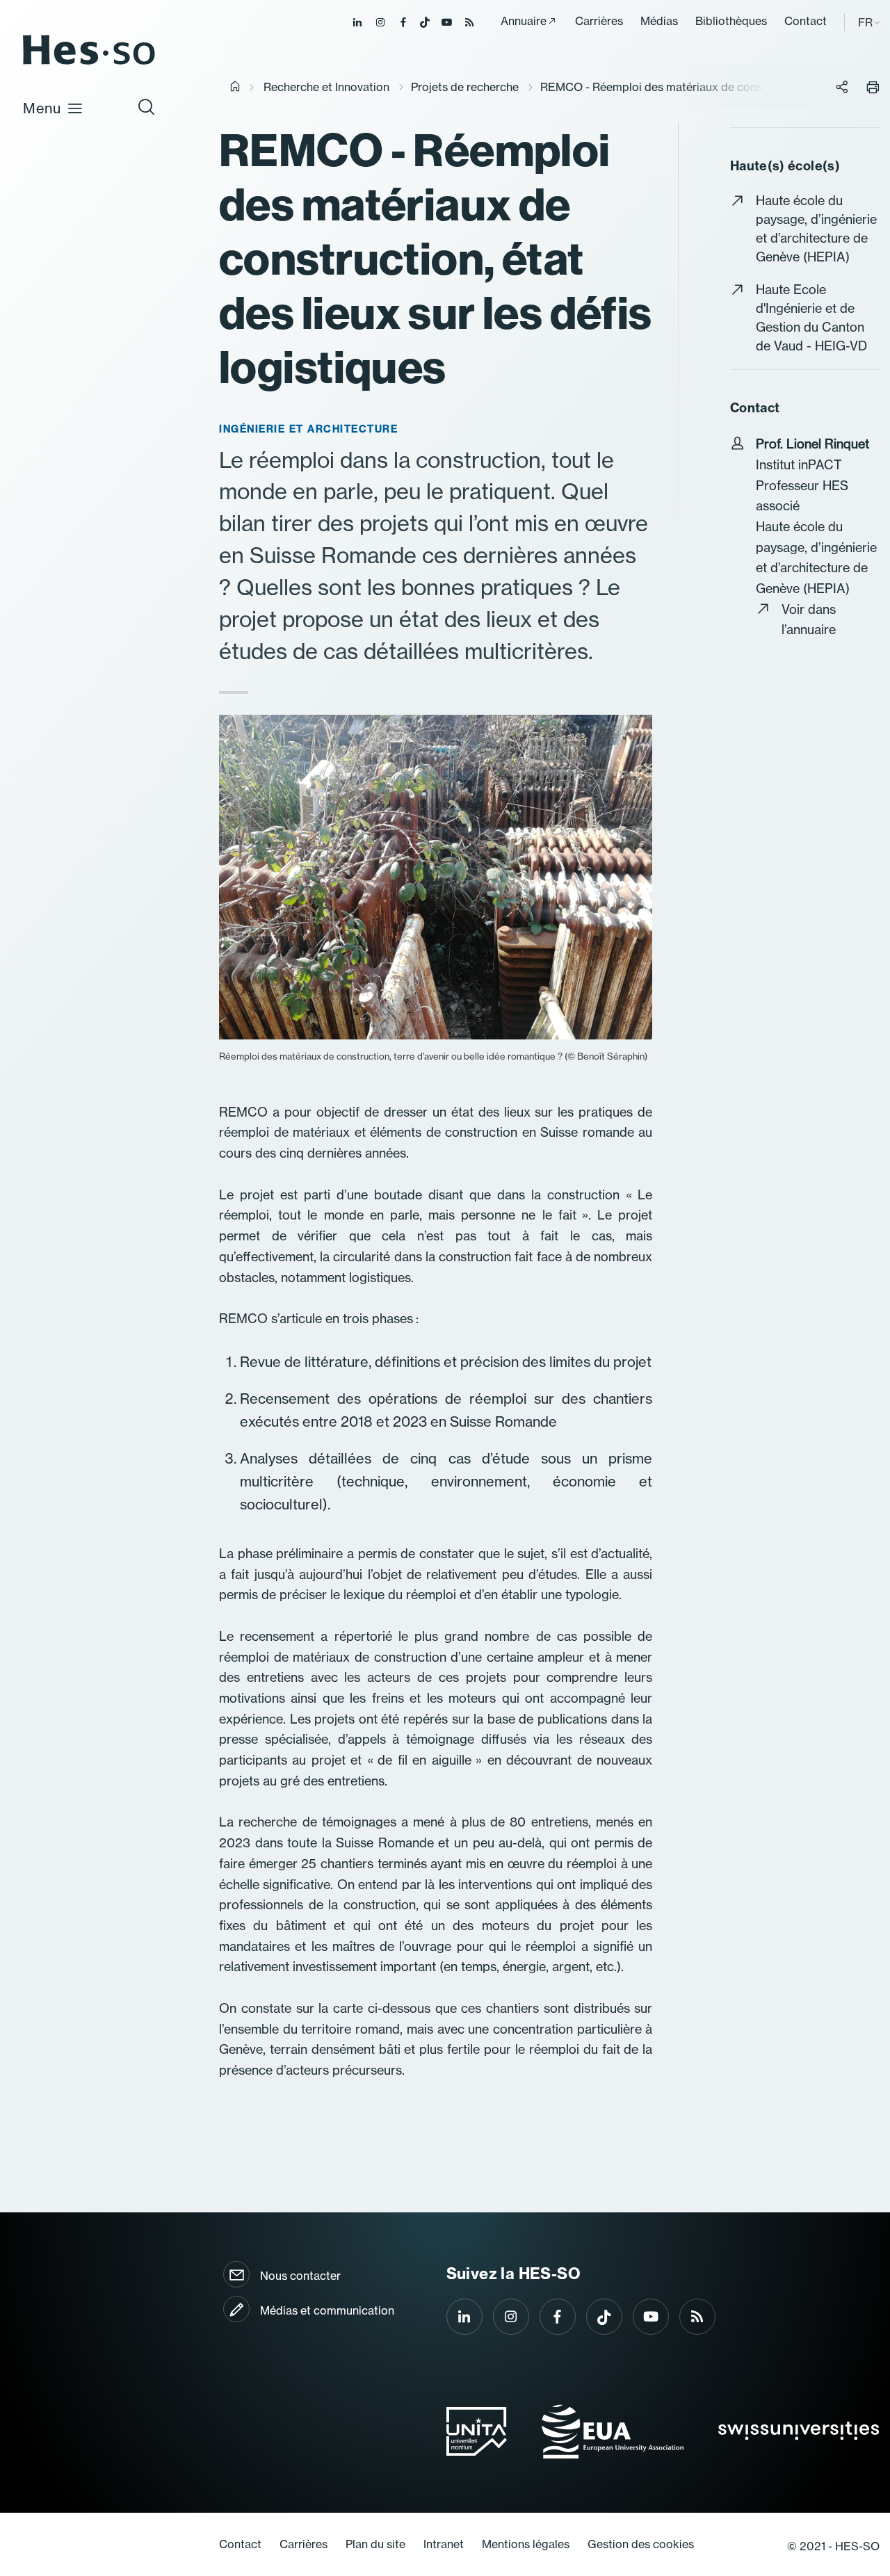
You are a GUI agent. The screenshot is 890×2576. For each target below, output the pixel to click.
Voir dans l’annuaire (809, 620)
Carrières (599, 21)
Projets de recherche (465, 87)
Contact (806, 21)
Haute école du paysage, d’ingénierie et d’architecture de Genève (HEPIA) (816, 229)
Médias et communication (327, 2310)
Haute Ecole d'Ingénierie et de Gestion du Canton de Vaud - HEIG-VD (811, 318)
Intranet (444, 2544)
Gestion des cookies (641, 2544)
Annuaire (524, 21)
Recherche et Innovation (326, 87)
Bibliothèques (731, 21)
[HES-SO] (89, 64)
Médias (659, 21)
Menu (42, 108)
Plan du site (375, 2544)
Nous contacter (300, 2276)
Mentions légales (526, 2544)
